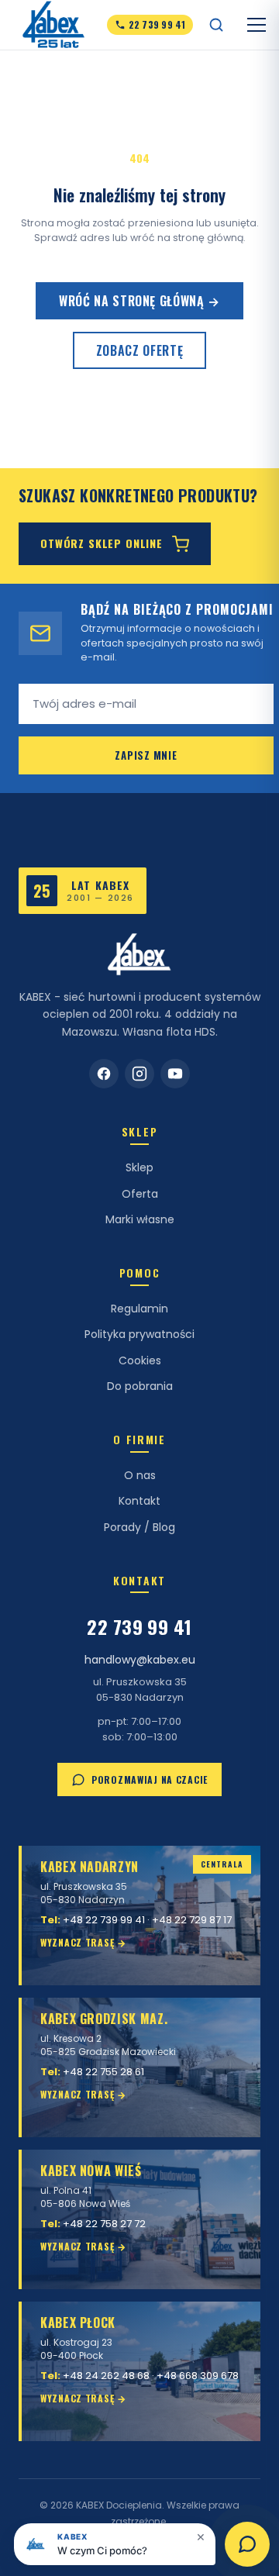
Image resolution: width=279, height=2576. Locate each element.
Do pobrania (140, 1386)
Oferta (140, 1194)
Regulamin (139, 1309)
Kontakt (139, 1501)
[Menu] (257, 25)
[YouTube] (175, 1074)
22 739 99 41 (139, 1626)
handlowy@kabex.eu (140, 1660)
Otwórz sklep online (102, 543)
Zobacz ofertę (139, 350)
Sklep (139, 1167)
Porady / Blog (139, 1527)
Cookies (140, 1360)
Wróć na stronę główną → (139, 301)
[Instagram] (139, 1074)
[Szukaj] (216, 25)
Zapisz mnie (146, 755)
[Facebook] (104, 1074)
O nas (140, 1475)
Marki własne (140, 1219)
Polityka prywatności (139, 1334)
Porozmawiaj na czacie (150, 1779)
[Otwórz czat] (247, 2544)
